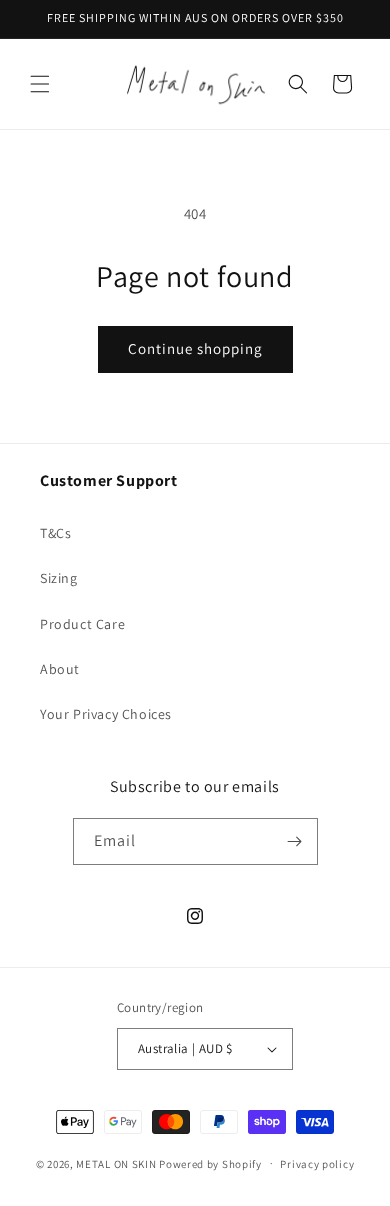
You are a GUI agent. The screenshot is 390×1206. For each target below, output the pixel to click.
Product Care (82, 624)
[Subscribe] (295, 841)
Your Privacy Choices (106, 714)
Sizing (59, 578)
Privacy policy (317, 1164)
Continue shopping (195, 348)
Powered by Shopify (210, 1163)
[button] (40, 84)
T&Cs (55, 533)
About (60, 669)
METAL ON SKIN (116, 1163)
